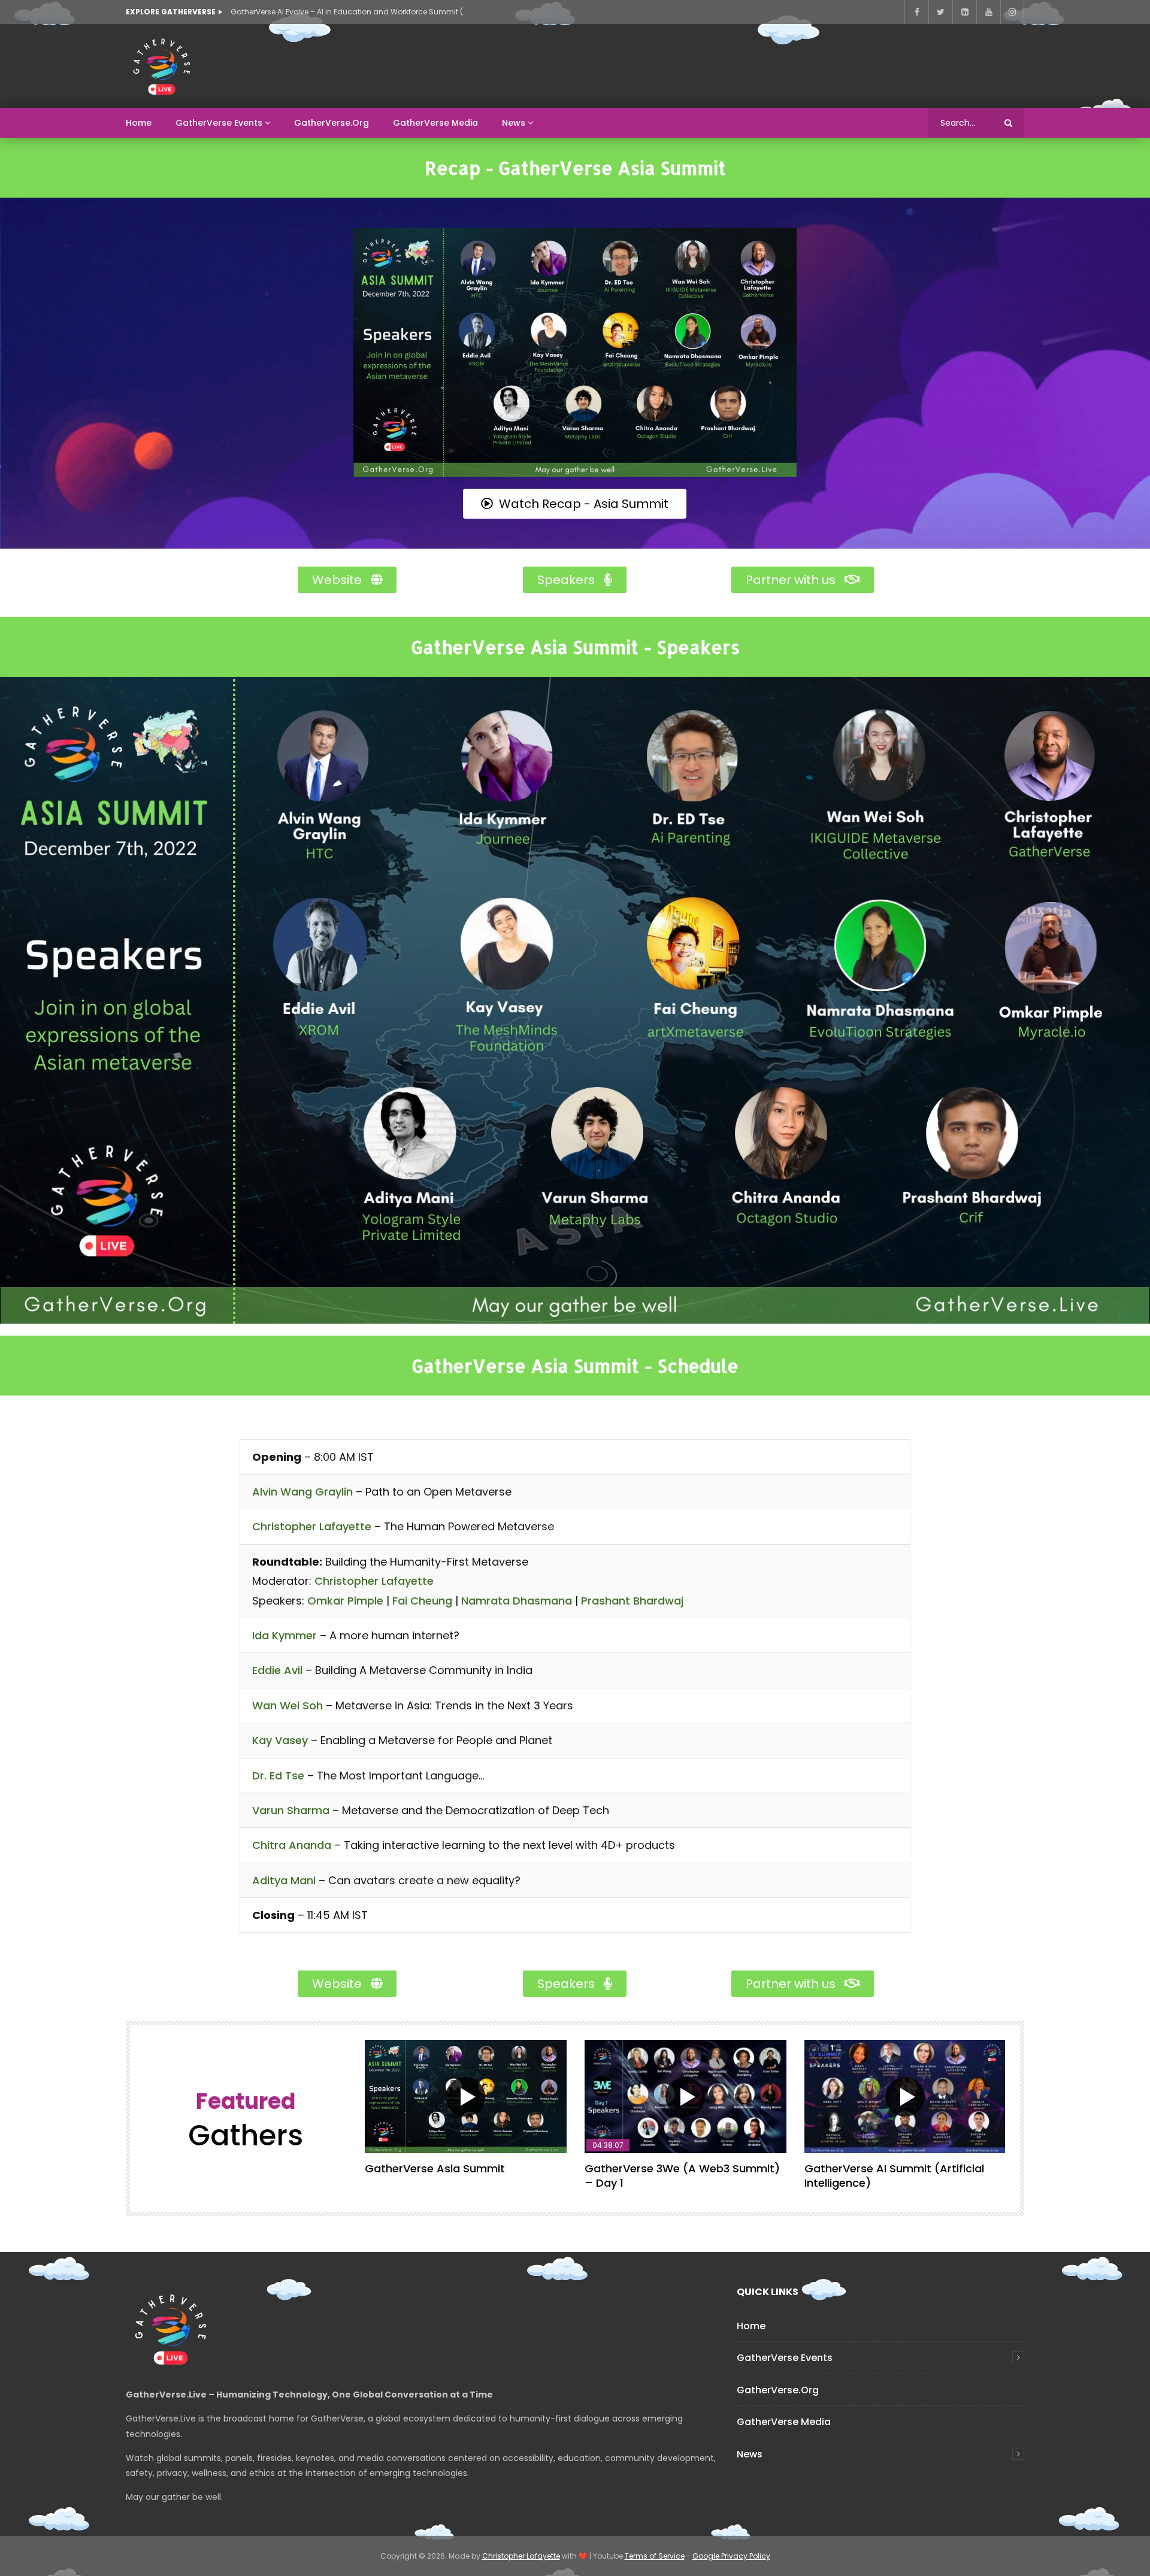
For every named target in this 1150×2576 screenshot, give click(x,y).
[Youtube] (988, 12)
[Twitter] (940, 12)
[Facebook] (916, 12)
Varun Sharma (291, 1810)
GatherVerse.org (332, 123)
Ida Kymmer (285, 1635)
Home (139, 123)
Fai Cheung (422, 1601)
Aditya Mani (284, 1880)
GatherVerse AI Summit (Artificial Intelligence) (894, 2176)
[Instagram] (1012, 12)
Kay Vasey (280, 1740)
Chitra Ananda (292, 1845)
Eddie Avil (277, 1670)
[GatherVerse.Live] (162, 66)
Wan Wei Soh (287, 1705)
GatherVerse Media (435, 123)
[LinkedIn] (964, 12)
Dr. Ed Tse (278, 1776)
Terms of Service (655, 2556)
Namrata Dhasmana (517, 1601)
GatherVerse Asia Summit (435, 2168)
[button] (575, 504)
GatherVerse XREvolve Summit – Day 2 (300, 12)
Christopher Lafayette (312, 1526)
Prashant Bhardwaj (632, 1601)
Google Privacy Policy (731, 2556)
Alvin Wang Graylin (302, 1492)
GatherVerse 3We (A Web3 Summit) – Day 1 (682, 2176)
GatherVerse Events (219, 123)
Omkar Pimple (345, 1601)
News (514, 123)
